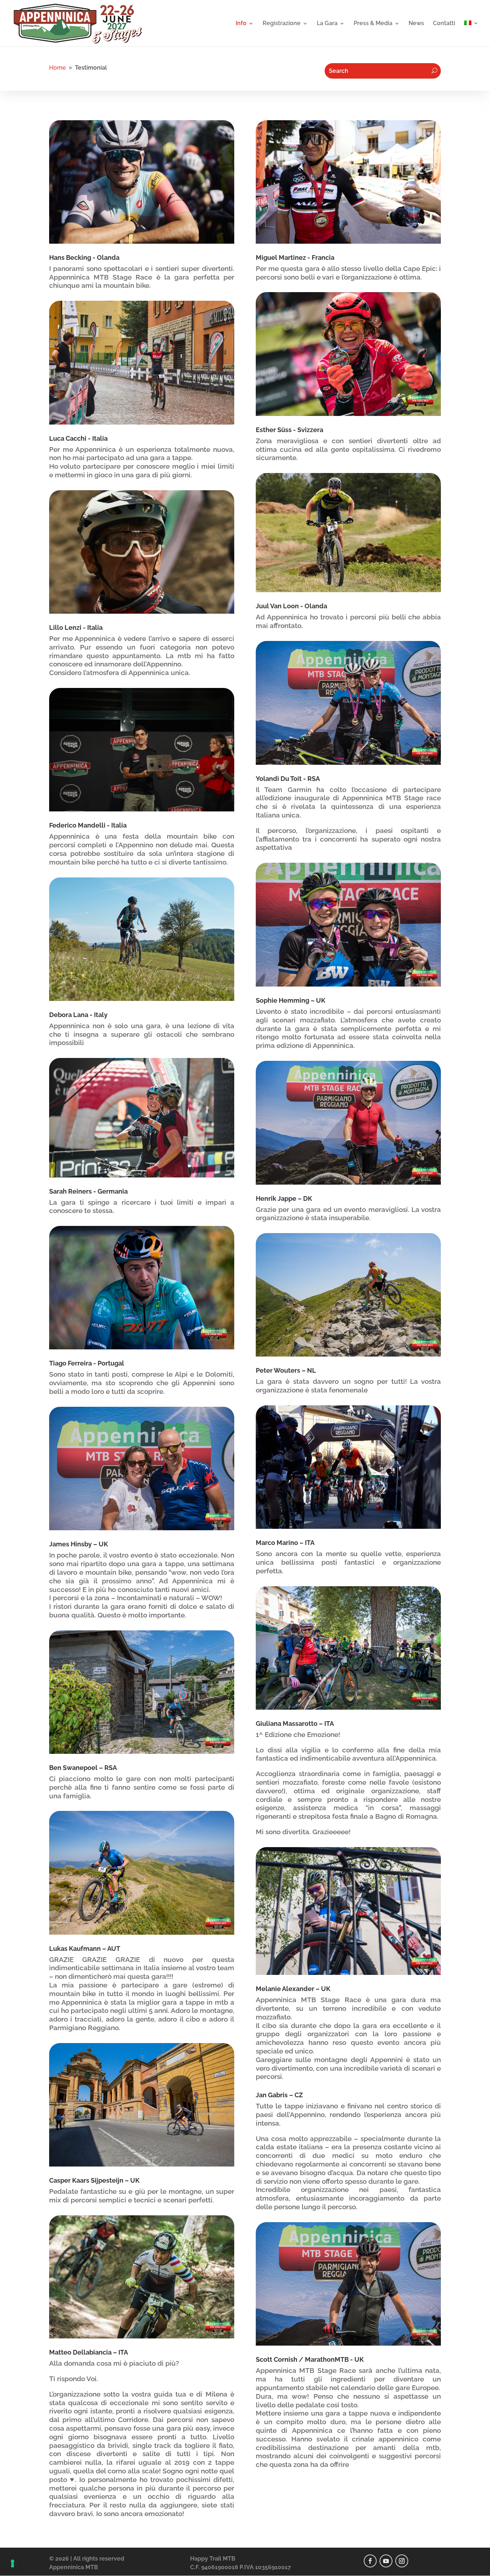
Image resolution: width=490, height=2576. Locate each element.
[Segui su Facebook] (370, 2561)
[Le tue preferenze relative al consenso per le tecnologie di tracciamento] (13, 2563)
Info (241, 24)
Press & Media (373, 24)
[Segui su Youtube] (386, 2561)
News (416, 24)
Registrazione (282, 24)
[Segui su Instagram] (402, 2561)
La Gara (327, 24)
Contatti (444, 24)
